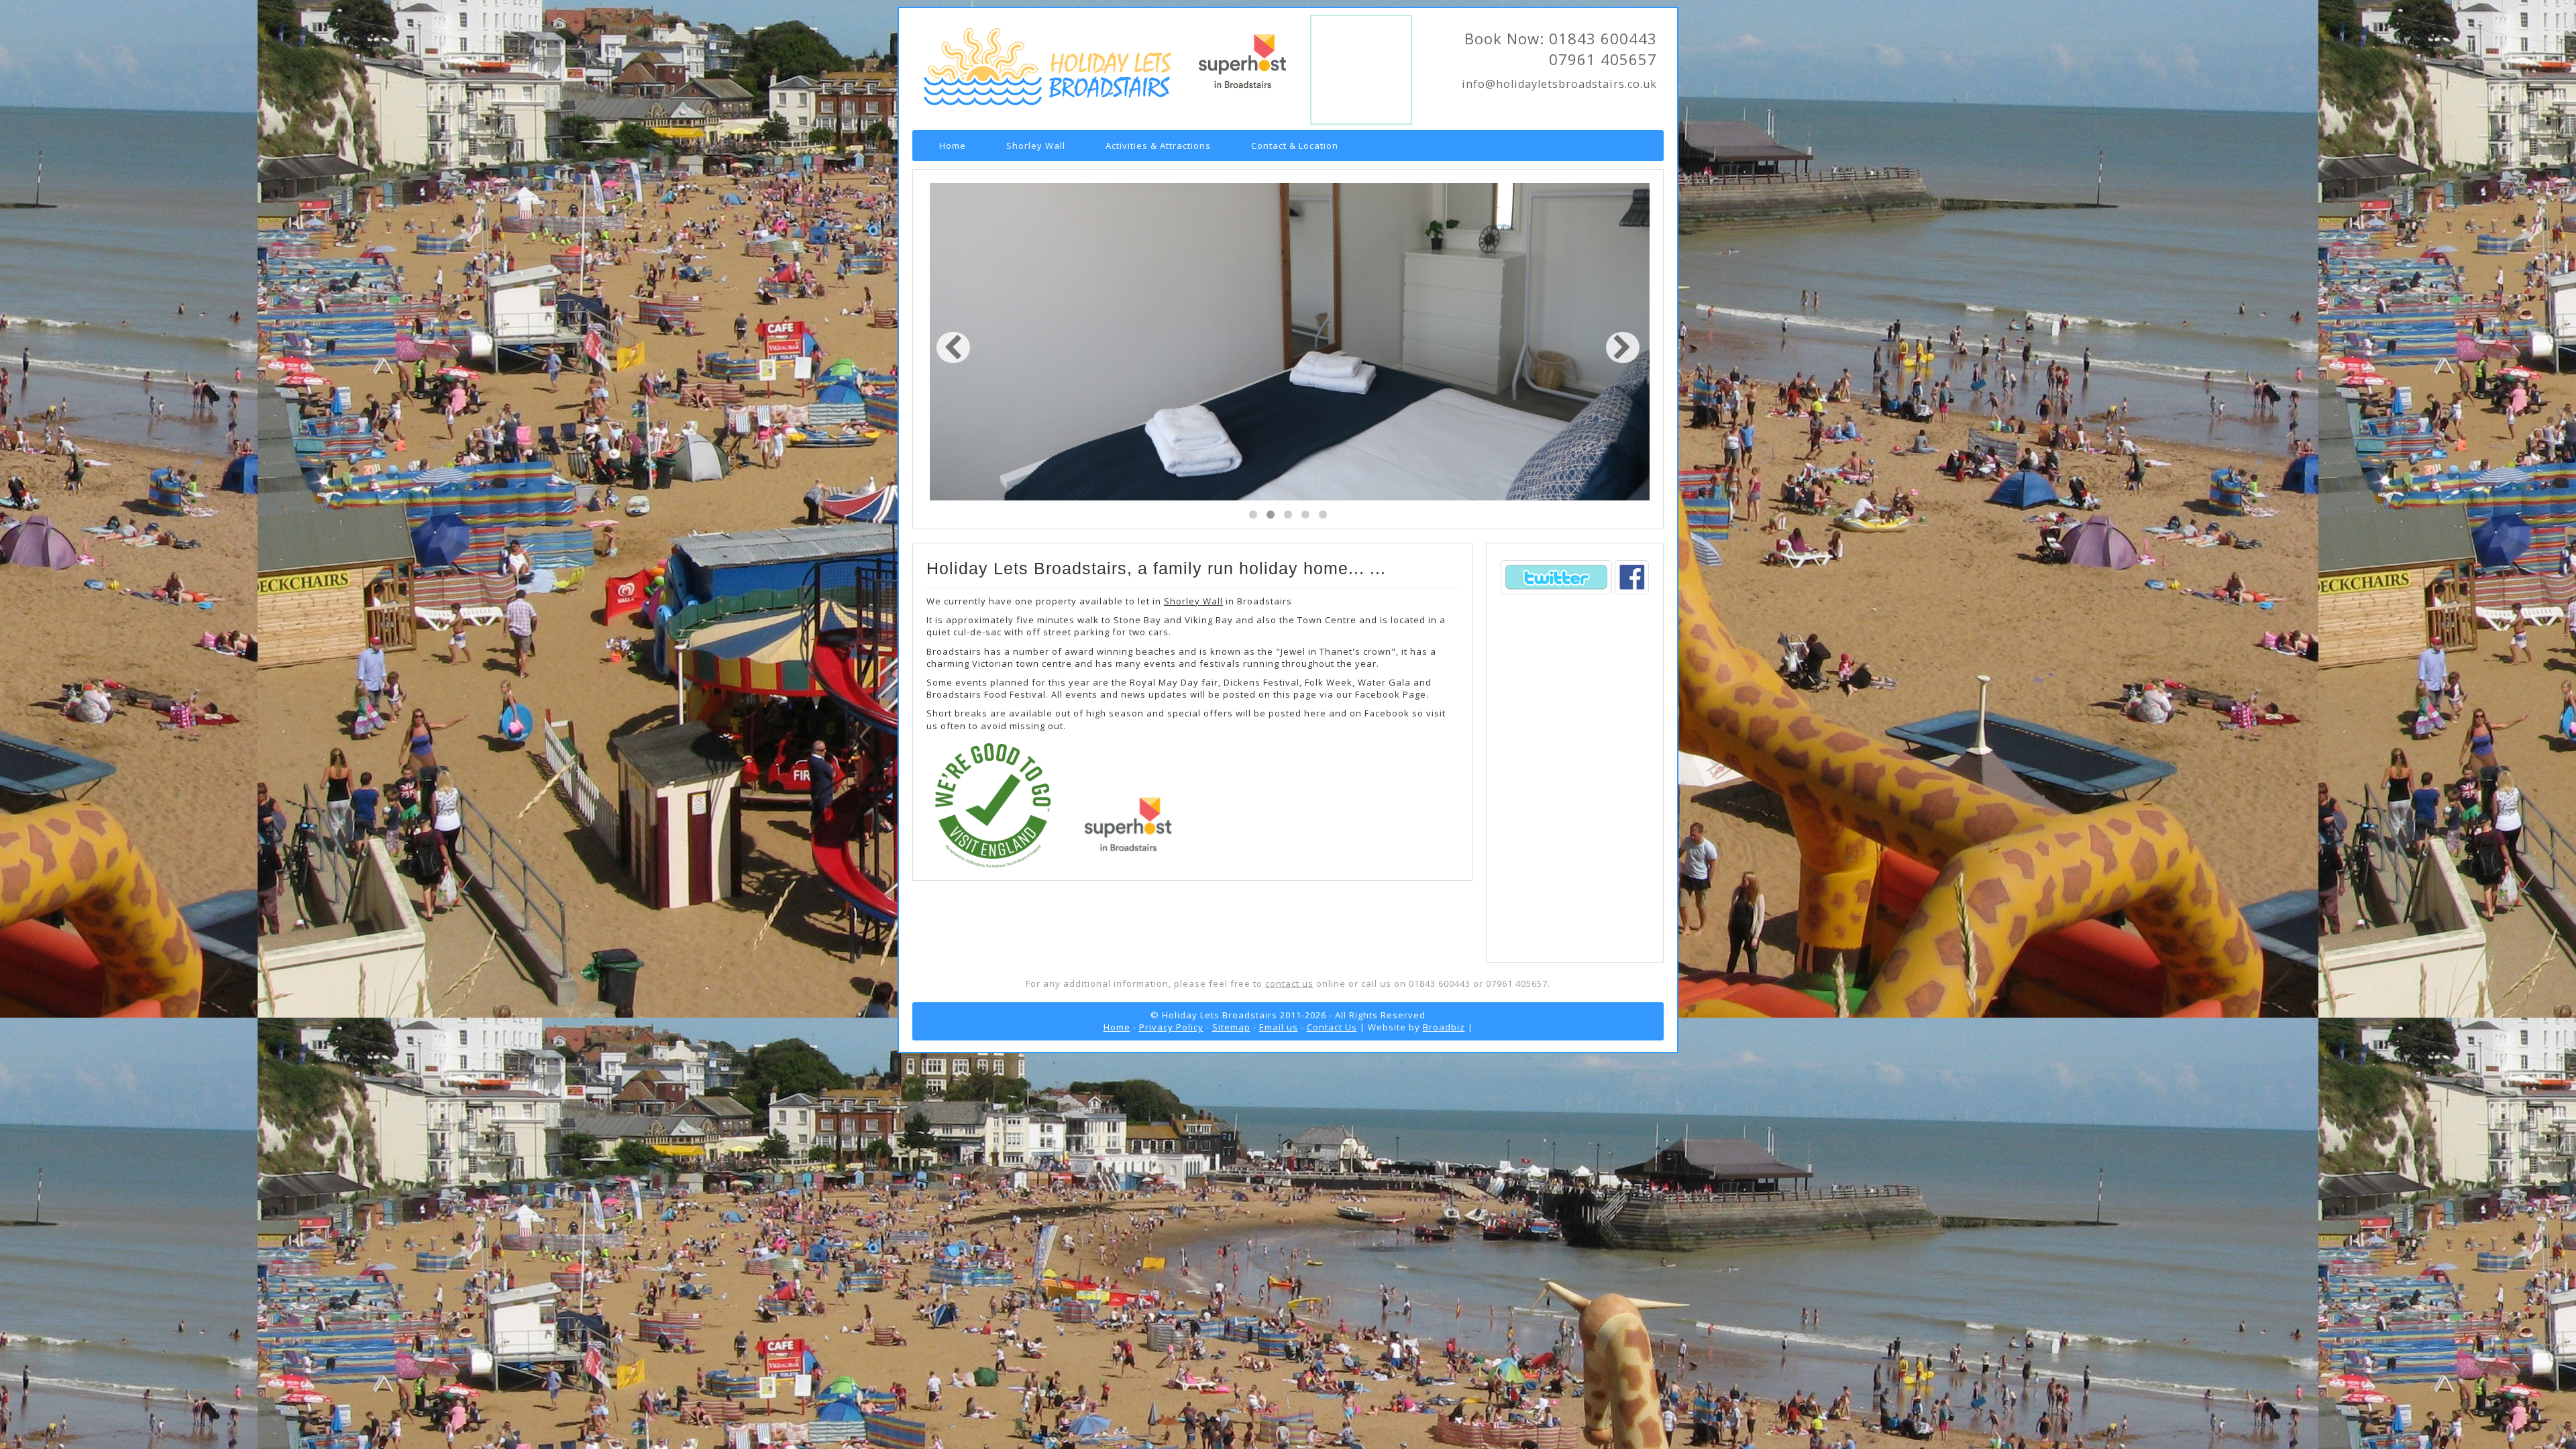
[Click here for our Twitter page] (1557, 594)
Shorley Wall (1036, 146)
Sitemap (1231, 1027)
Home (953, 146)
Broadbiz (1444, 1027)
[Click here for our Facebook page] (1632, 594)
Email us (1279, 1027)
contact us (1289, 983)
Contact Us (1332, 1027)
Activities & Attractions (1158, 146)
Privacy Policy (1171, 1027)
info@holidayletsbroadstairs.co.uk (1559, 84)
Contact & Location (1295, 146)
